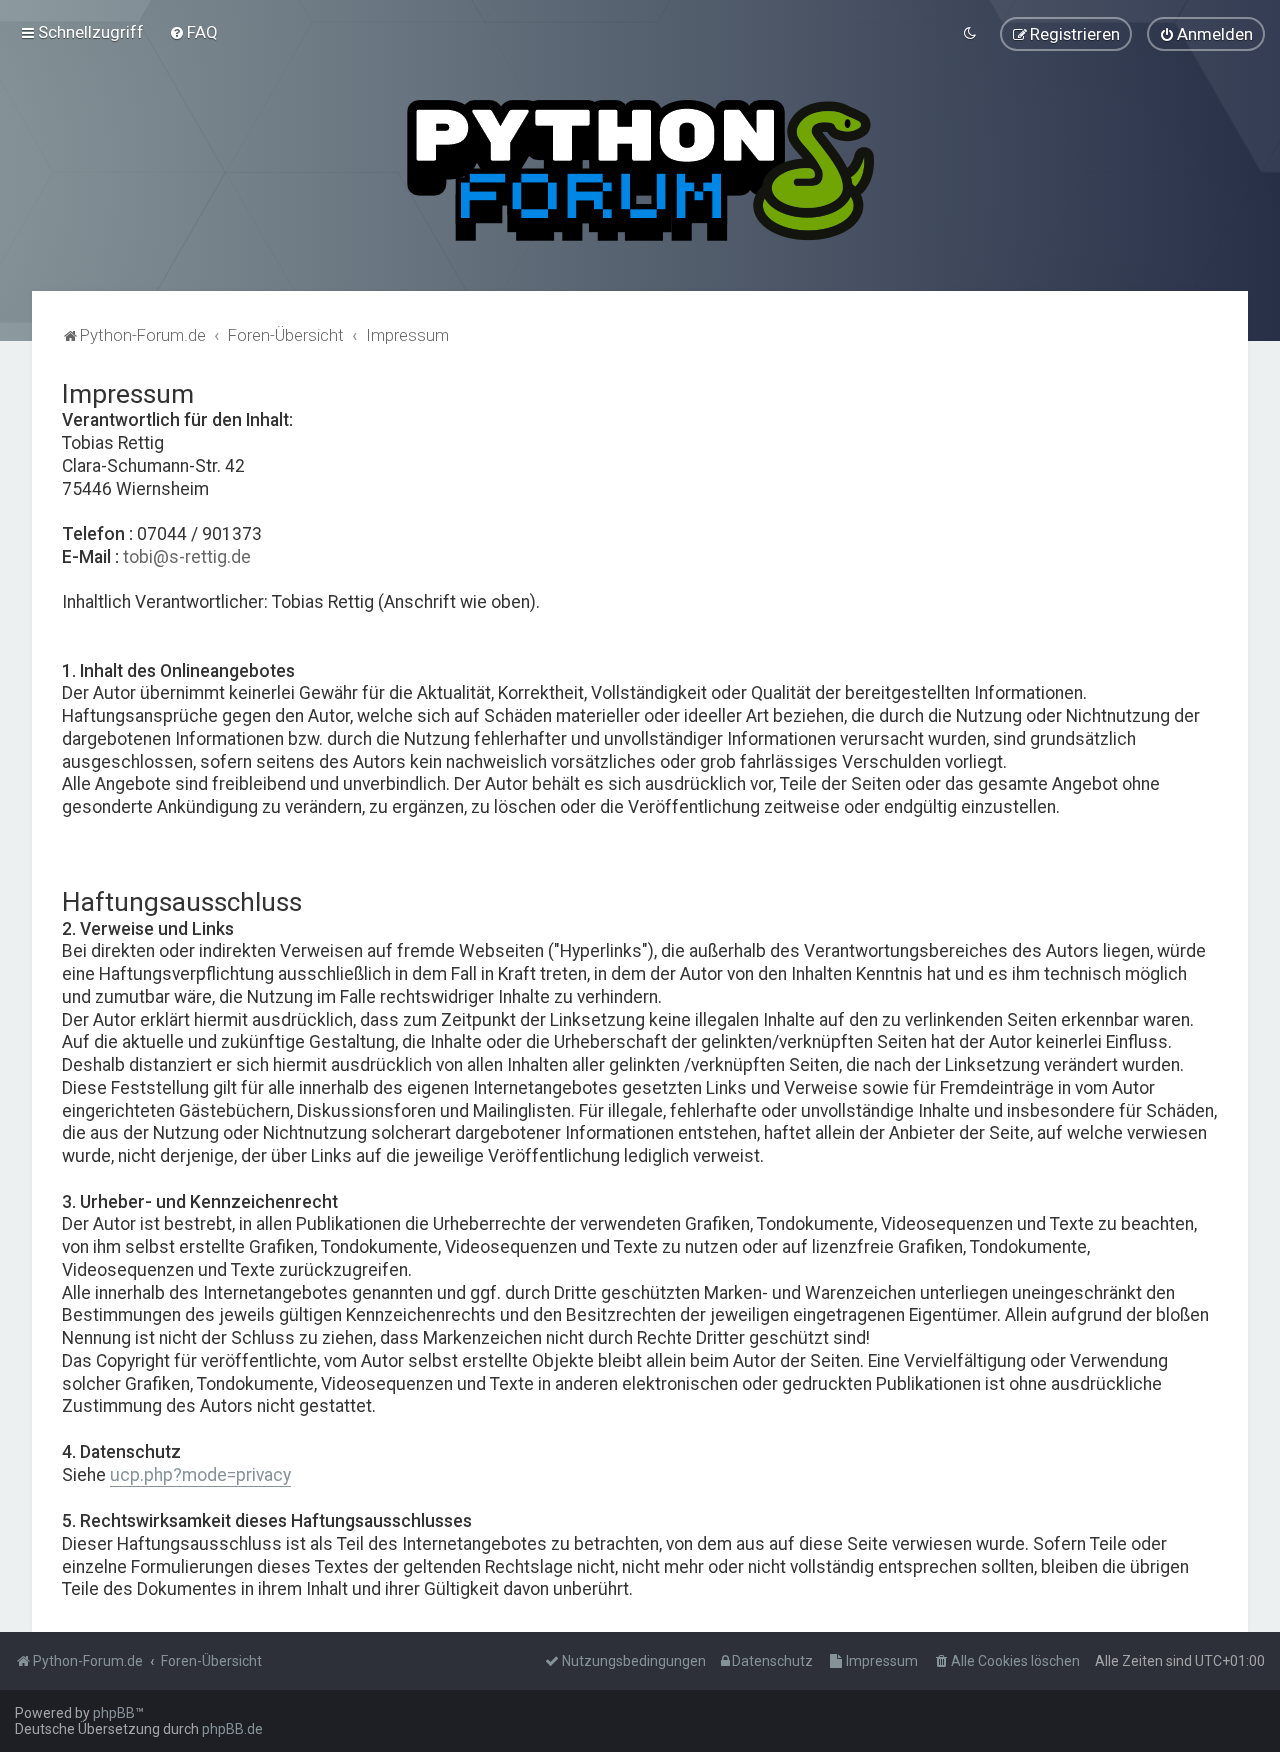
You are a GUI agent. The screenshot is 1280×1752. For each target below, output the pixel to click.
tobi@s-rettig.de (187, 557)
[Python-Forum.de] (640, 170)
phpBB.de (232, 1729)
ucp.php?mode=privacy (200, 1475)
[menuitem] (193, 32)
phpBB (114, 1713)
